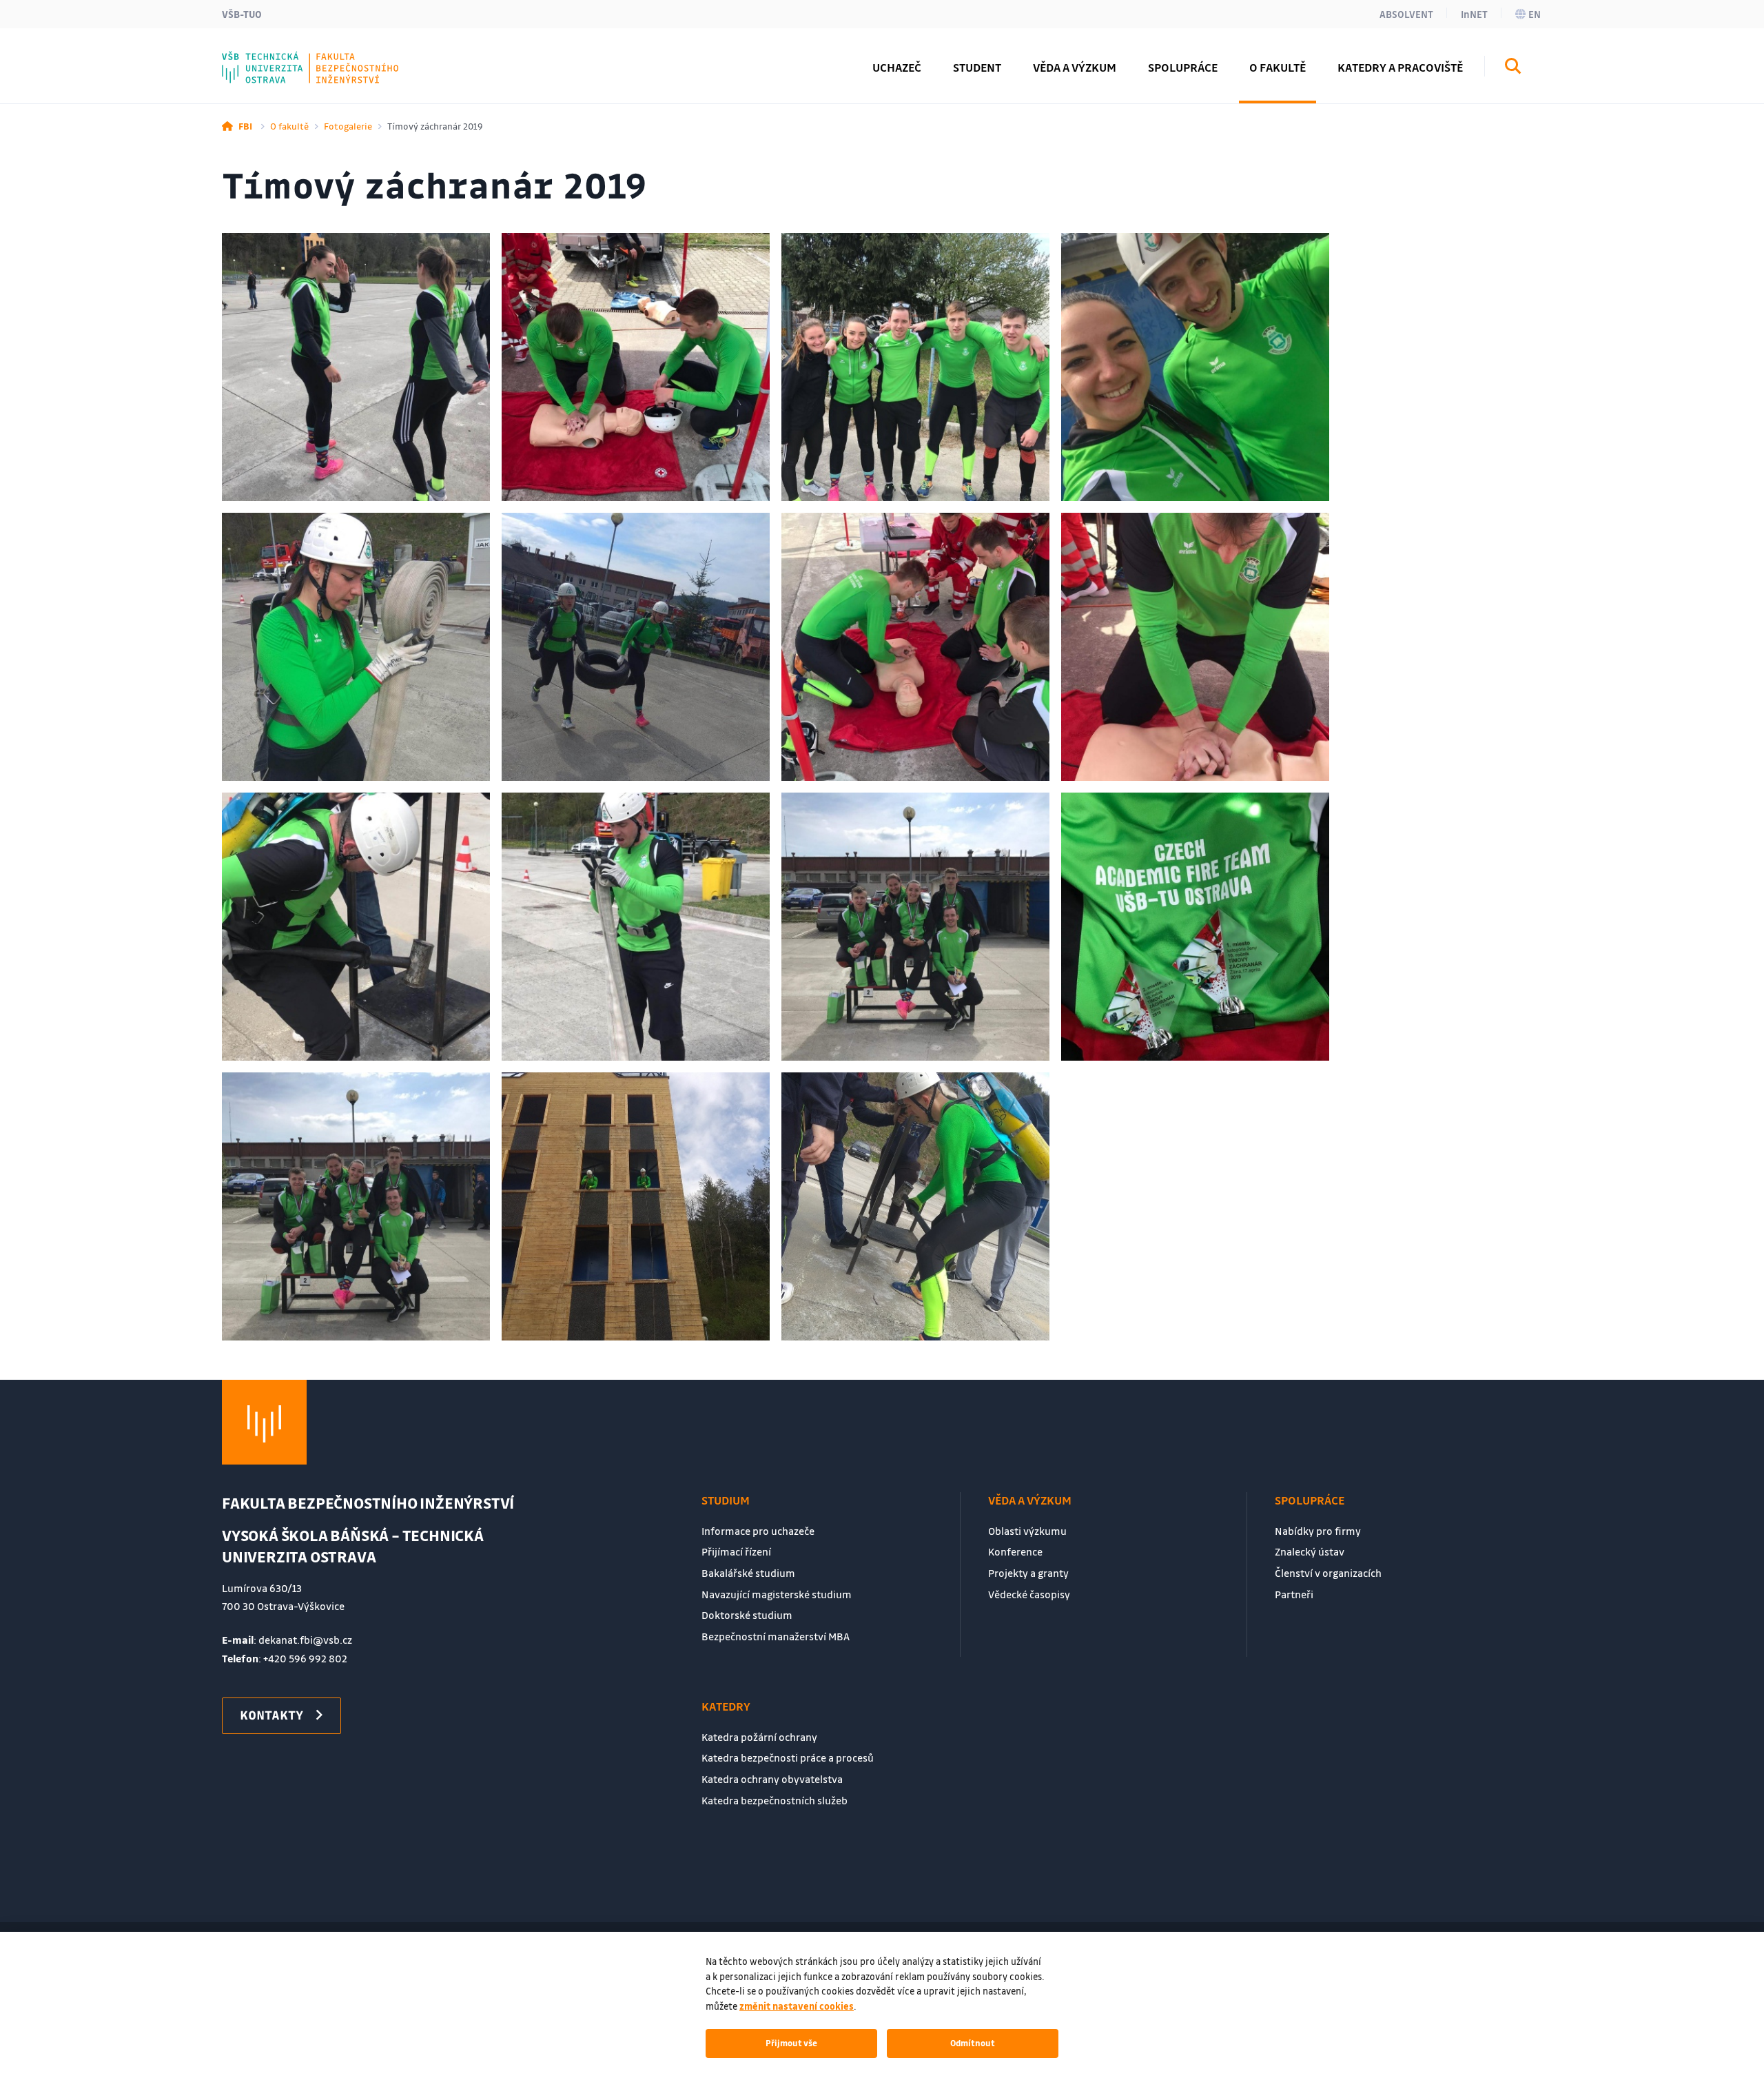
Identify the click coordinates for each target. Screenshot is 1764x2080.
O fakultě (289, 126)
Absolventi (281, 57)
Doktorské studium (747, 1615)
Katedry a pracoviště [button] (1400, 67)
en (1535, 14)
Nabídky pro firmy (1318, 1531)
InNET (1474, 14)
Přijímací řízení (736, 1551)
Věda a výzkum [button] (1075, 67)
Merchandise (287, 57)
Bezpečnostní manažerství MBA (776, 1636)
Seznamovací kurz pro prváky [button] (336, 57)
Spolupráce (1310, 1500)
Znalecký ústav (1310, 1551)
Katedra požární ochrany (759, 1737)
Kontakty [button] (271, 1715)
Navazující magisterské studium (777, 1594)
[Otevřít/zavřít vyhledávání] (1513, 68)
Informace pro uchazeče (758, 1531)
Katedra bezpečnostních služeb (775, 1800)
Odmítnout (973, 2043)
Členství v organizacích (1328, 1573)
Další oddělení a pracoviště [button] (328, 57)
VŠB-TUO (242, 14)
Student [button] (977, 67)
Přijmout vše (791, 2043)
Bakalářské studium (748, 1573)
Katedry (726, 1706)
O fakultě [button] (1278, 67)
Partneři (1294, 1594)
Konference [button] (284, 57)
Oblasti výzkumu (1027, 1531)
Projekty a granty (1028, 1573)
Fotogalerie (348, 126)
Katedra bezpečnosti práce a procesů (788, 1757)
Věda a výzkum (1030, 1500)
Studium (726, 1500)
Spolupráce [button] (1183, 67)
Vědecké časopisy (1029, 1594)
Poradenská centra (305, 57)
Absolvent (1406, 14)
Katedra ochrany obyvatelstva (772, 1779)
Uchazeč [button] (897, 67)
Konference (1015, 1551)
